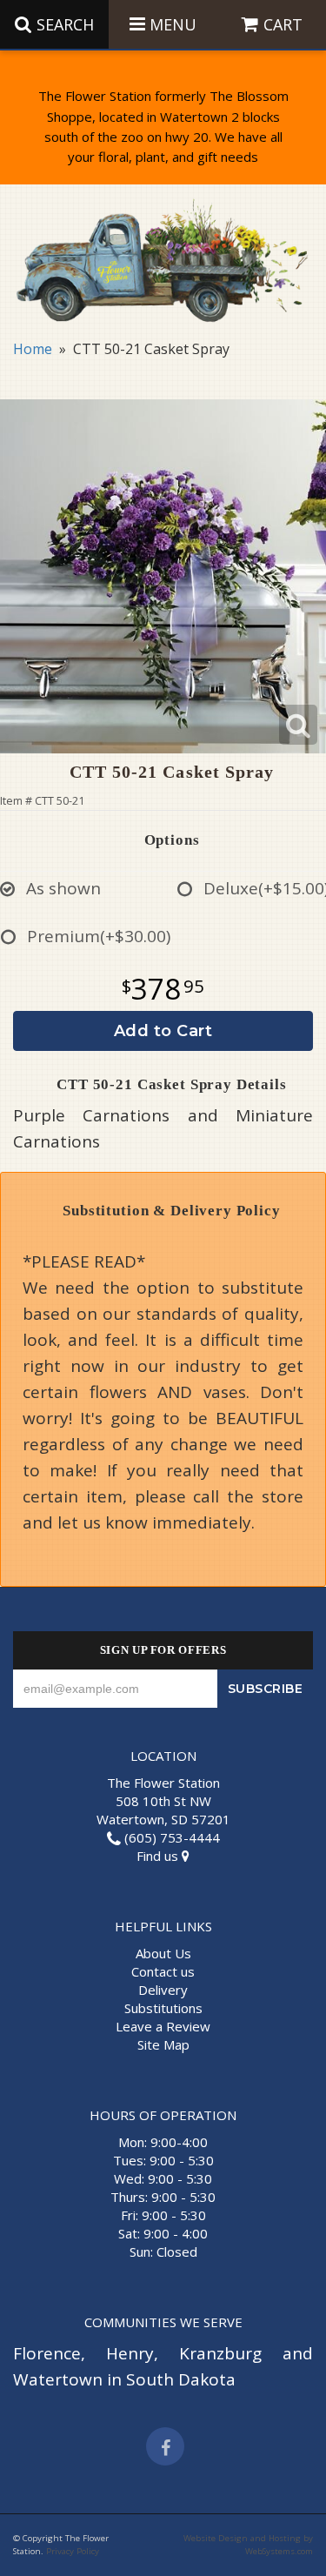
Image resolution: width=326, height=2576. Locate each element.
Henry (130, 2353)
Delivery (163, 1990)
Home (33, 349)
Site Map (163, 2044)
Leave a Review (163, 2026)
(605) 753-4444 (170, 1837)
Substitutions (163, 2008)
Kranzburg (220, 2353)
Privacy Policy (73, 2551)
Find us (159, 1856)
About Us (163, 1953)
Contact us (163, 1971)
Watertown (58, 2379)
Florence (47, 2353)
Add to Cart (163, 1031)
